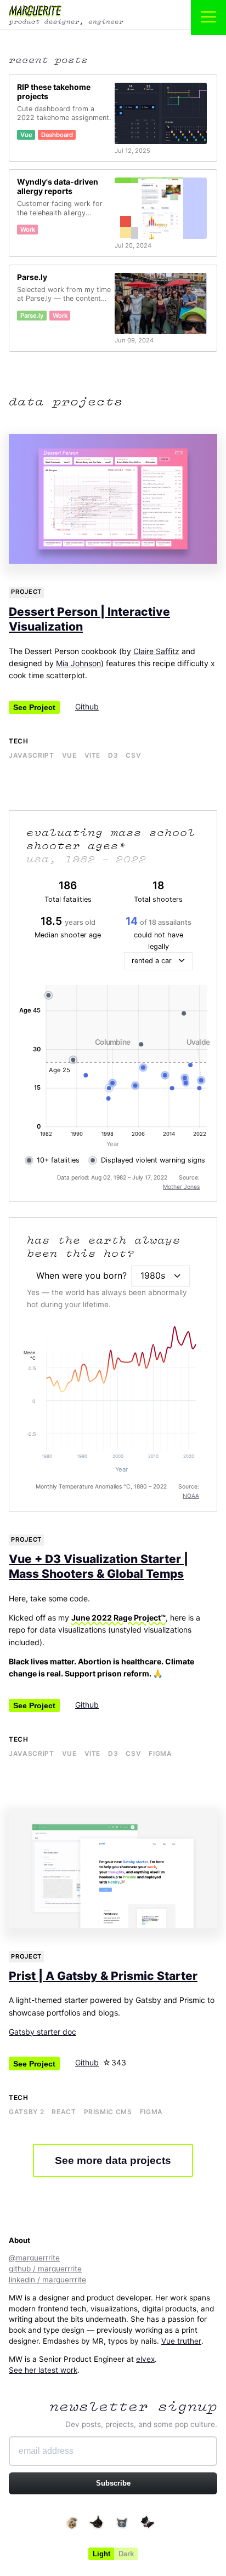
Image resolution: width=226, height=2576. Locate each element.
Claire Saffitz (156, 651)
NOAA (191, 1496)
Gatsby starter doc (43, 2032)
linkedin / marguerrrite (47, 2280)
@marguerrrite (34, 2258)
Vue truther (181, 2341)
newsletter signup (133, 2406)
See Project (34, 707)
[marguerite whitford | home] (83, 15)
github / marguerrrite (45, 2269)
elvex (145, 2359)
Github (87, 706)
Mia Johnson (78, 663)
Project (26, 592)
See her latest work (43, 2370)
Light (101, 2554)
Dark (126, 2554)
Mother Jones (181, 1187)
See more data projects (113, 2160)
